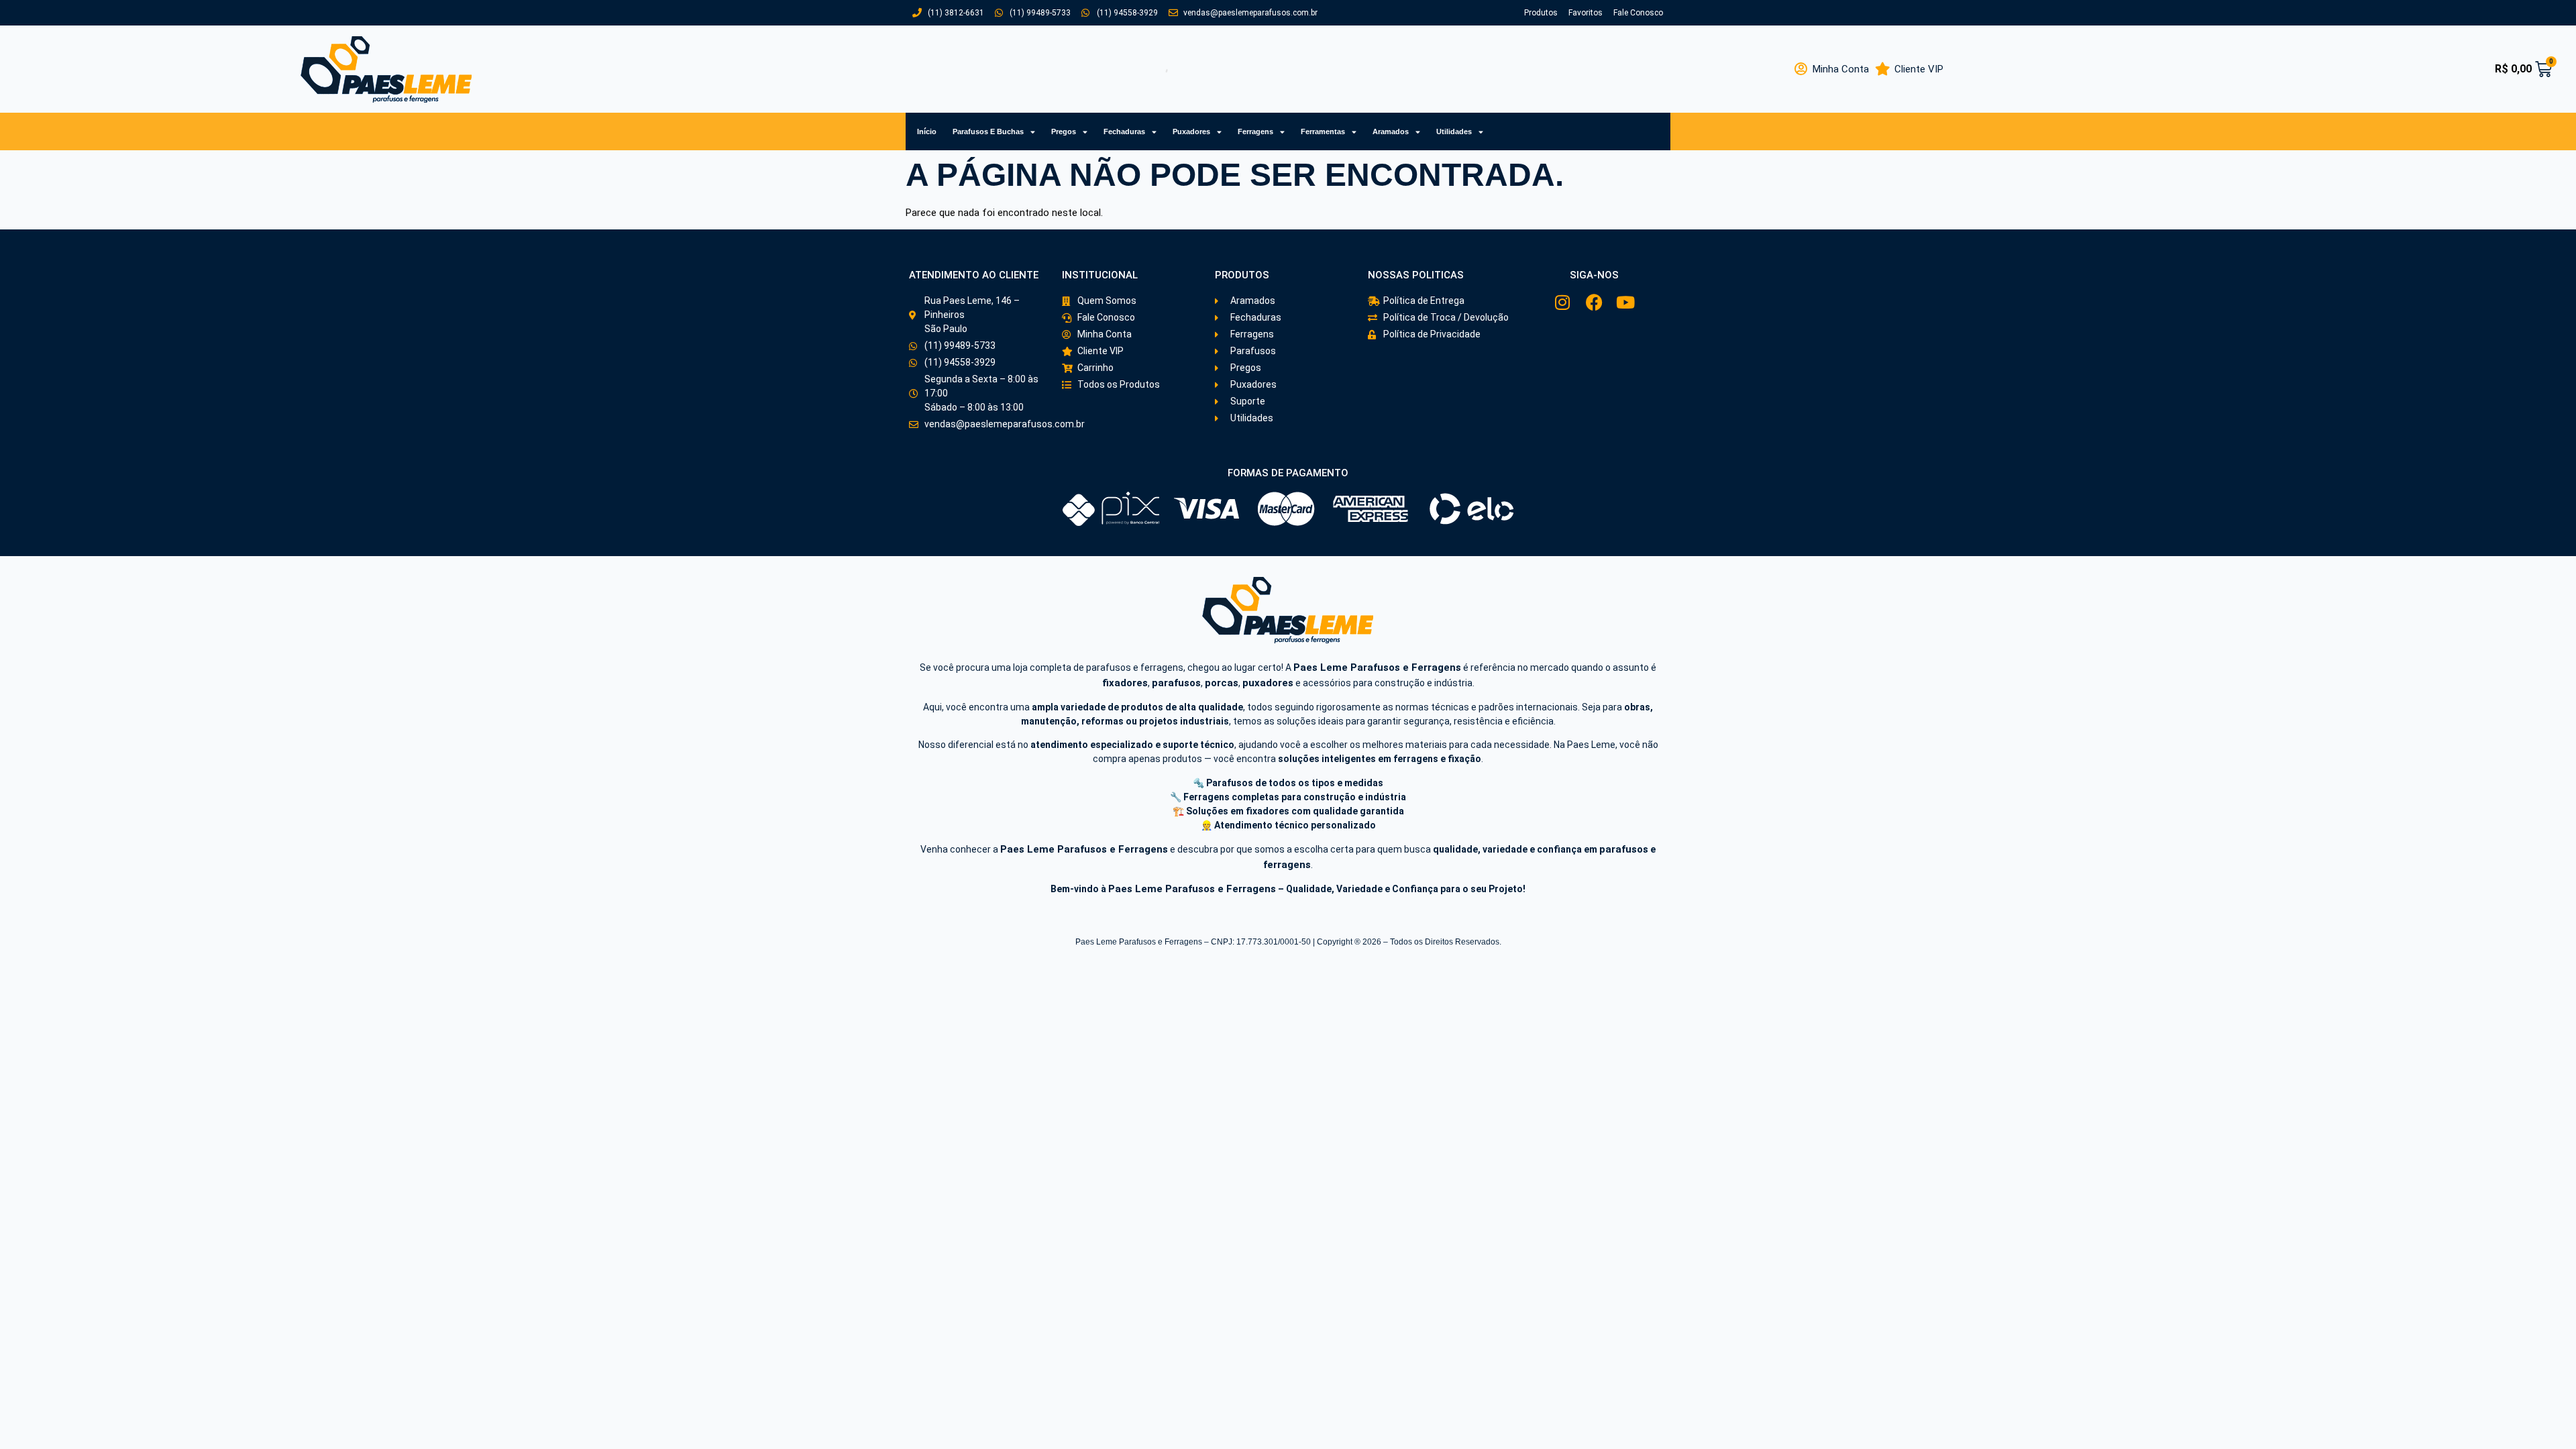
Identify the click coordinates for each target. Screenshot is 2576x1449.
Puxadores (1191, 131)
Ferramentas (1323, 131)
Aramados (1391, 131)
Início (927, 131)
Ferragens (1255, 131)
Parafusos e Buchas (988, 131)
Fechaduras (1124, 131)
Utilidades (1454, 131)
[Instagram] (1563, 302)
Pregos (1064, 131)
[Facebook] (1594, 302)
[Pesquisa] (1149, 69)
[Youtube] (1626, 302)
